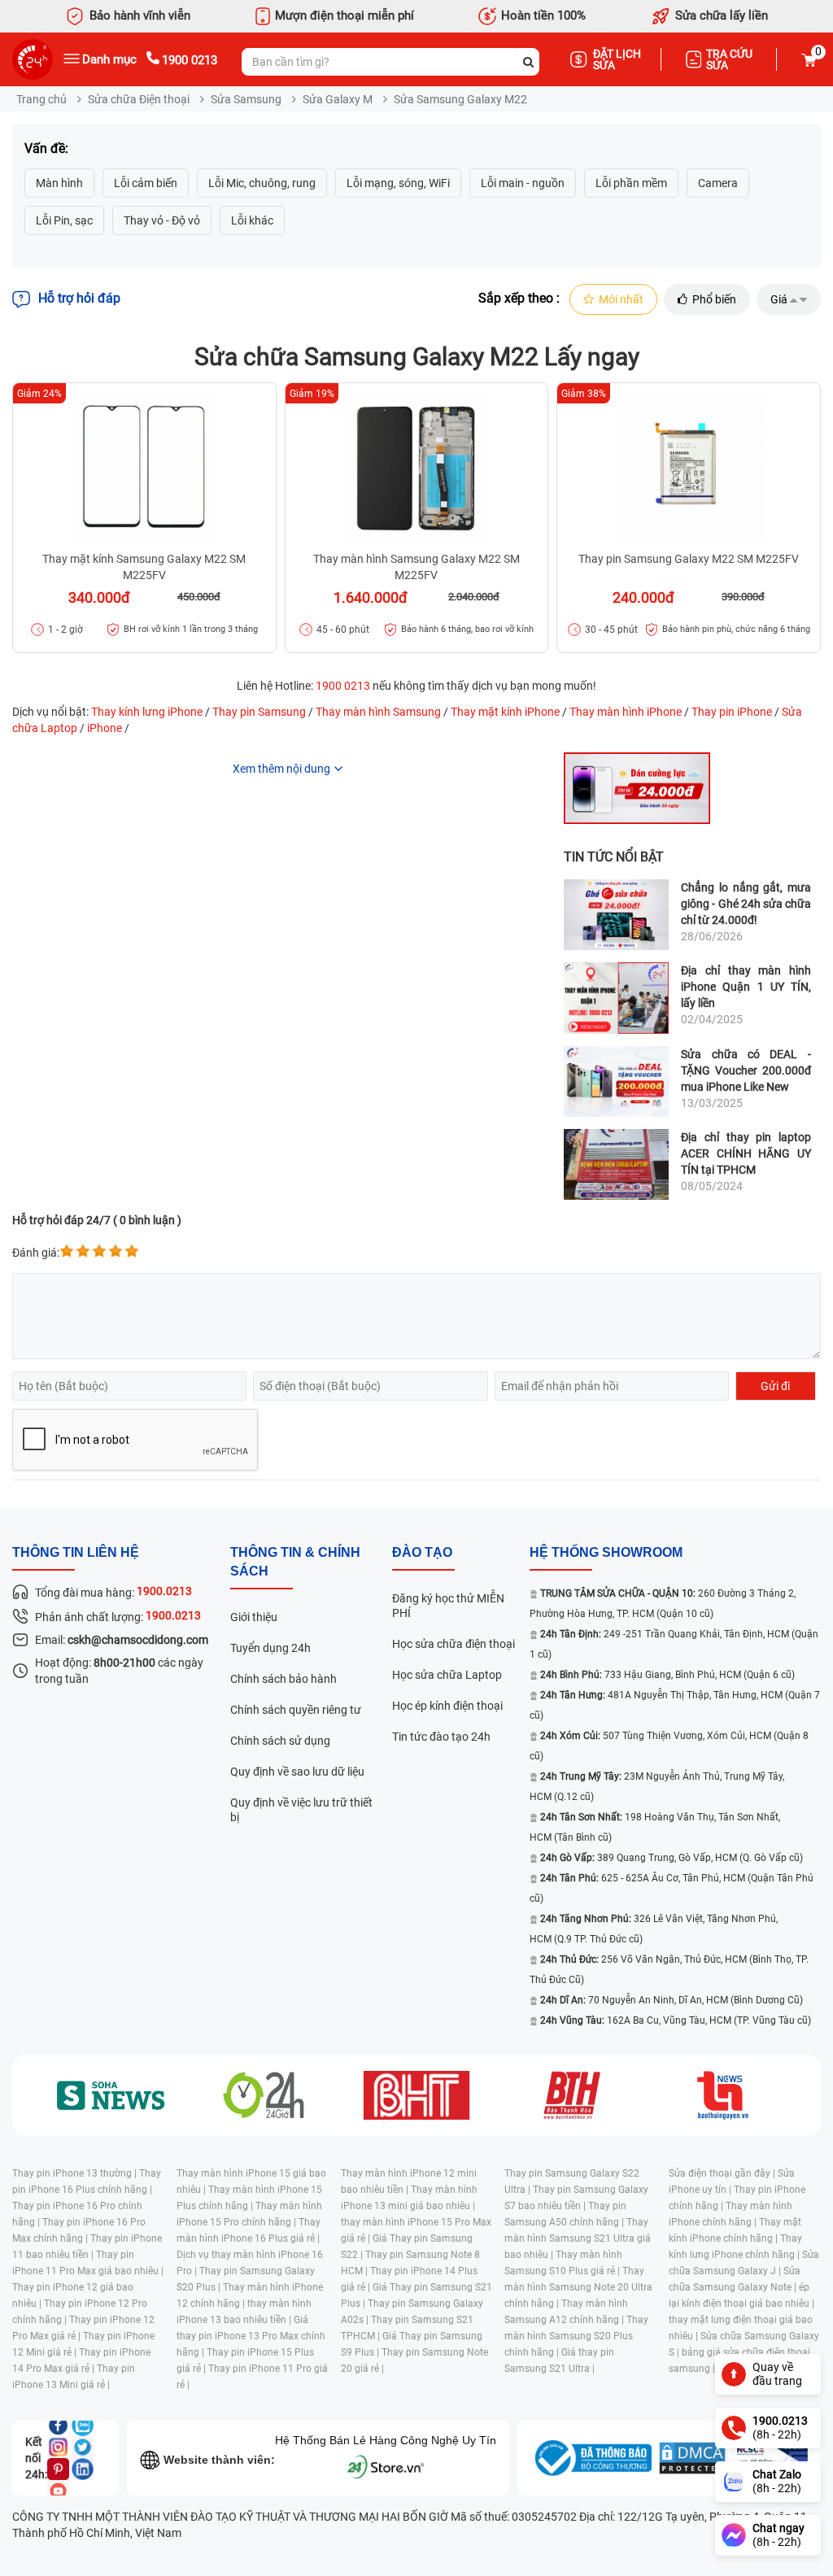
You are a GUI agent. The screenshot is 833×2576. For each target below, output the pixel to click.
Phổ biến (714, 299)
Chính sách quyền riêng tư (296, 1710)
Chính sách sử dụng (280, 1741)
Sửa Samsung (246, 99)
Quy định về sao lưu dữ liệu (297, 1772)
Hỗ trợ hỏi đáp (79, 298)
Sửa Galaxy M (338, 99)
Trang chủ (41, 99)
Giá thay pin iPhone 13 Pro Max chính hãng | (251, 2336)
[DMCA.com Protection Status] (692, 2458)
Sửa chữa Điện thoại (139, 99)
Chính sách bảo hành (283, 1679)
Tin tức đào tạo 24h (441, 1737)
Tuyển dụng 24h (270, 1648)
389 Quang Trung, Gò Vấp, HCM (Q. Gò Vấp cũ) (672, 1858)
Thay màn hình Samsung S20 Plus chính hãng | (576, 2336)
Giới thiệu (254, 1617)
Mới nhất (621, 299)
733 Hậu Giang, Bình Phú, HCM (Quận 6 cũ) (667, 1675)
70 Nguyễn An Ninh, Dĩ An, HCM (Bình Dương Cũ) (672, 2000)
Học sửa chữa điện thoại (454, 1644)
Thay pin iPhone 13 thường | (76, 2173)
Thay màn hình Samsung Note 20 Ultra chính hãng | (578, 2287)
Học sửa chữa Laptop (447, 1675)
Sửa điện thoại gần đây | (723, 2173)
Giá (779, 299)
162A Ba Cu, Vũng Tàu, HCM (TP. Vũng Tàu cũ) (676, 2020)
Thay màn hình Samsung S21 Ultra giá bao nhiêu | (578, 2238)
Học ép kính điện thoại (447, 1706)
